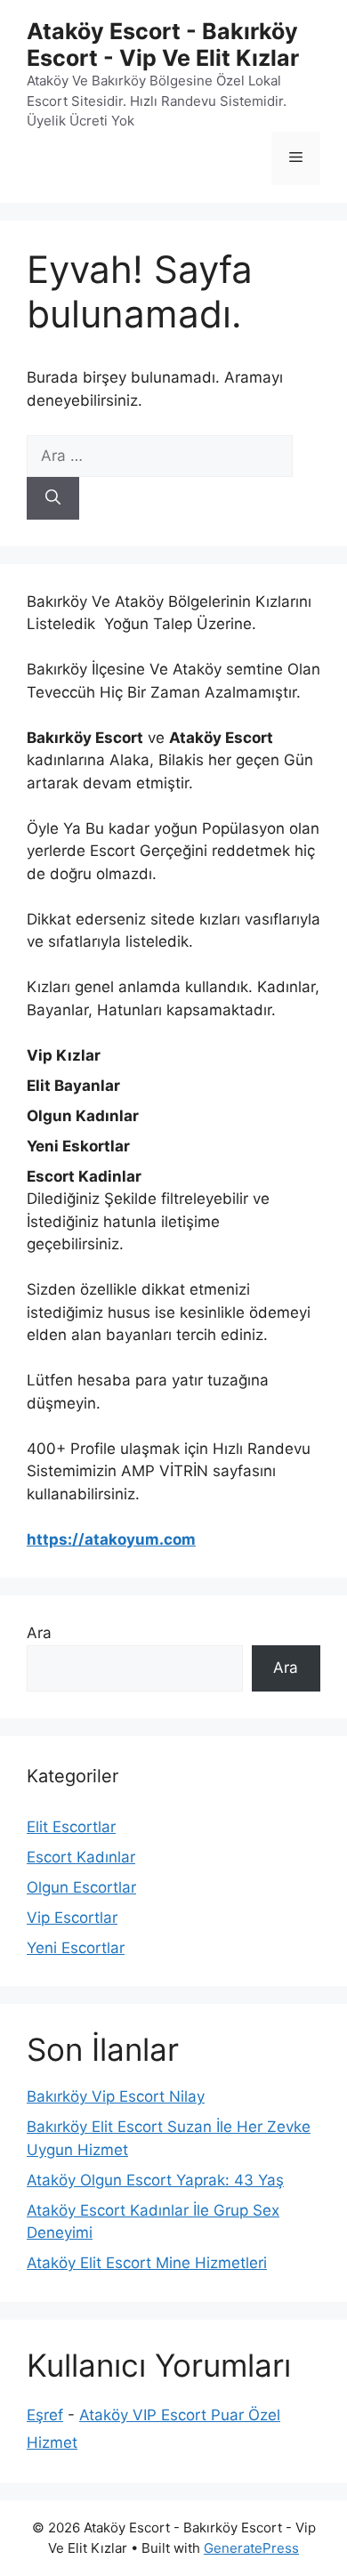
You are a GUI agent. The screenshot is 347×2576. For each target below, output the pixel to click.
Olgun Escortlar (81, 1887)
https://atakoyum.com (111, 1539)
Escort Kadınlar (81, 1857)
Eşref (45, 2415)
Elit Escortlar (71, 1827)
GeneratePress (251, 2548)
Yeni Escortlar (76, 1948)
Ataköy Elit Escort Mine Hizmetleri (147, 2263)
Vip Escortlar (72, 1918)
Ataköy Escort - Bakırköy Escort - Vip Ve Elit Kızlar (163, 44)
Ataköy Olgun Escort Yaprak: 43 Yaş (155, 2180)
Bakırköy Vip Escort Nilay (116, 2096)
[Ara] (53, 498)
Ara (39, 1633)
